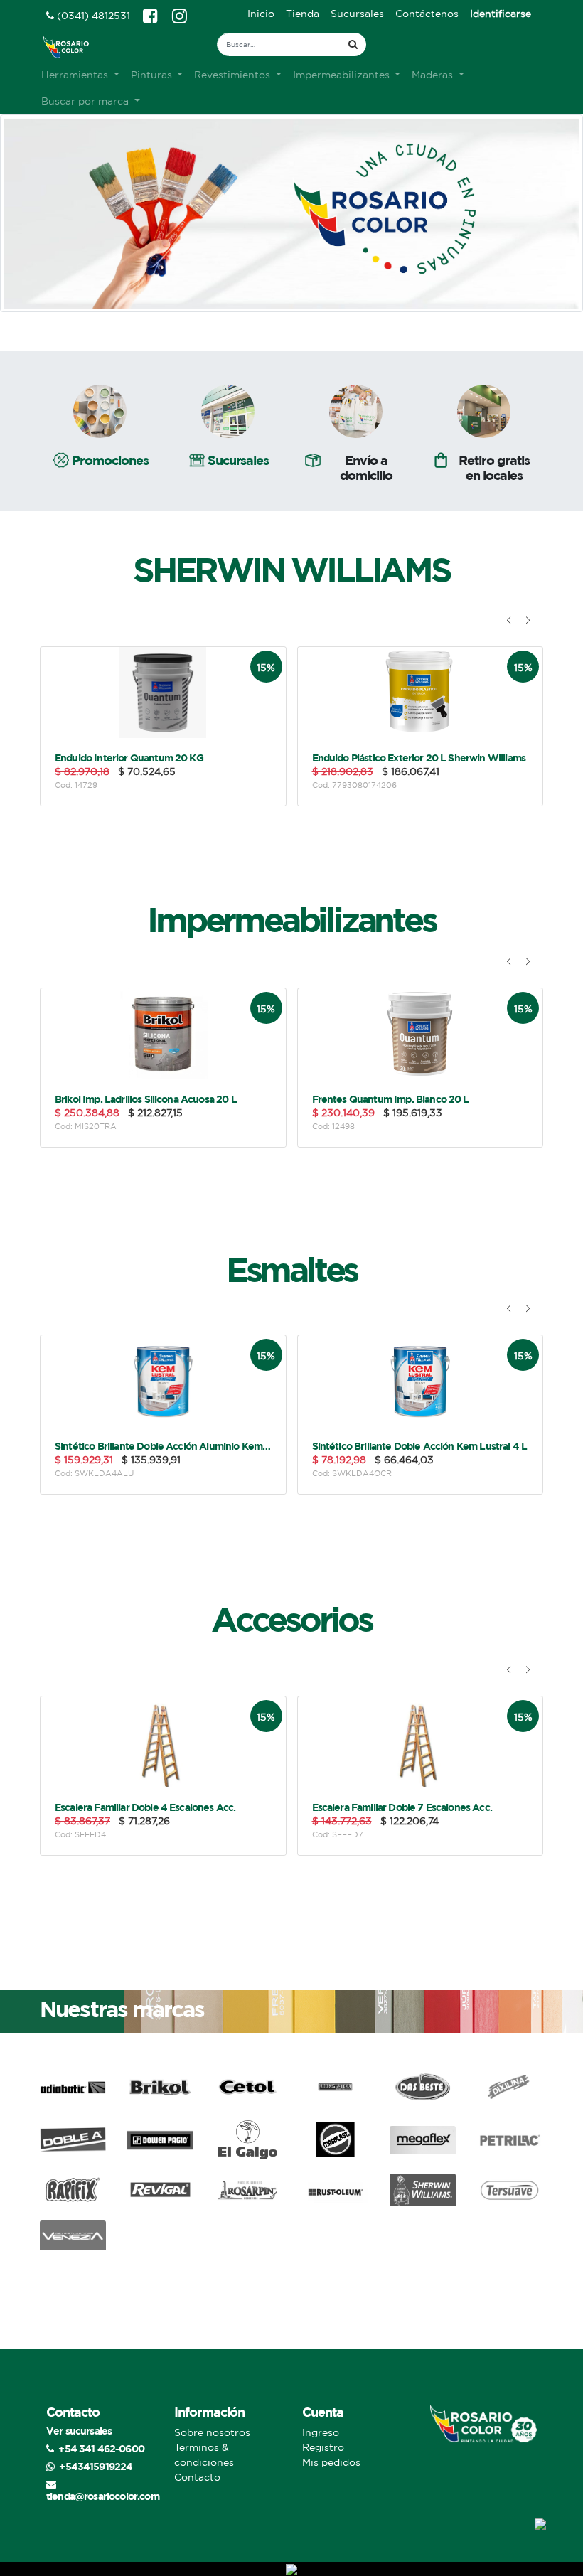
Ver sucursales (79, 2431)
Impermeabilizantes (291, 919)
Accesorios (291, 1619)
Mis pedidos (331, 2462)
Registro (323, 2447)
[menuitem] (261, 14)
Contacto (197, 2477)
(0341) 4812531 (92, 16)
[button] (509, 620)
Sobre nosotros (212, 2432)
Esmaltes (291, 1269)
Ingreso (321, 2432)
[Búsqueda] (353, 44)
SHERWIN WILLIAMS (291, 570)
